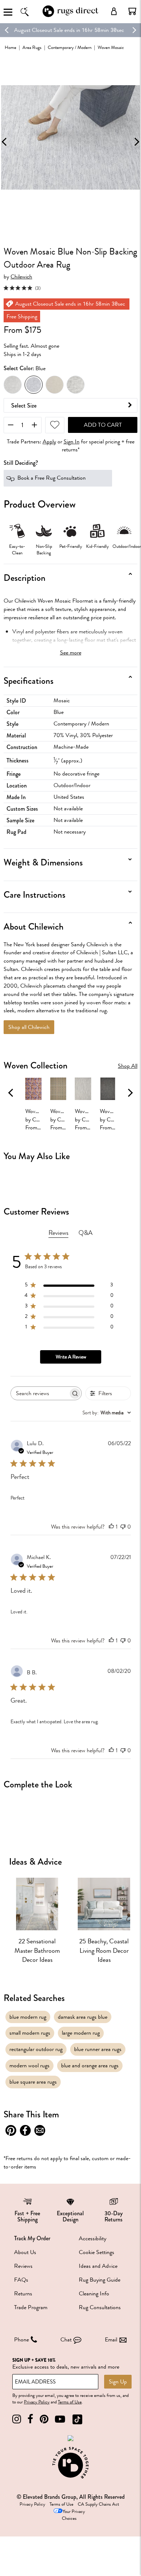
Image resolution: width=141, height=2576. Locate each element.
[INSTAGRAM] (17, 2419)
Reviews (23, 2266)
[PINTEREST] (44, 2419)
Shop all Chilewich (29, 1027)
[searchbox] (40, 1394)
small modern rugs (30, 2033)
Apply (49, 442)
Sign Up (118, 2382)
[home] (70, 16)
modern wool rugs (29, 2066)
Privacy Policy (37, 2402)
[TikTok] (77, 2419)
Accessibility (93, 2238)
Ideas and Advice (98, 2266)
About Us (25, 2252)
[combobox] (107, 1413)
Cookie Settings (97, 2252)
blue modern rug (28, 2017)
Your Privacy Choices (73, 2515)
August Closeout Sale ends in (47, 30)
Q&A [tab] (86, 1233)
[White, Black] (76, 385)
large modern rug (81, 2033)
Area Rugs (32, 47)
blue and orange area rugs (90, 2066)
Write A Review (71, 1357)
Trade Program (31, 2307)
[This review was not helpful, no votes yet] (123, 1527)
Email (111, 2340)
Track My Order (32, 2238)
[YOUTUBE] (60, 2419)
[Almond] (55, 385)
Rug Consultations (100, 2307)
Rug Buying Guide (100, 2280)
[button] (132, 11)
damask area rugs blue (83, 2017)
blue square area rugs (33, 2082)
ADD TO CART (103, 425)
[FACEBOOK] (30, 2419)
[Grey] (13, 385)
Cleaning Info (94, 2294)
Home (10, 47)
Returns (23, 2294)
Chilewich (21, 277)
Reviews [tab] (58, 1233)
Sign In (72, 442)
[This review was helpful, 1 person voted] (111, 1527)
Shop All (128, 1066)
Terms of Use (70, 2402)
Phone (22, 2340)
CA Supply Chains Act (98, 2504)
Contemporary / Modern (70, 47)
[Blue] (34, 385)
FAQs (21, 2280)
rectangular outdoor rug (36, 2049)
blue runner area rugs (98, 2049)
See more (71, 653)
